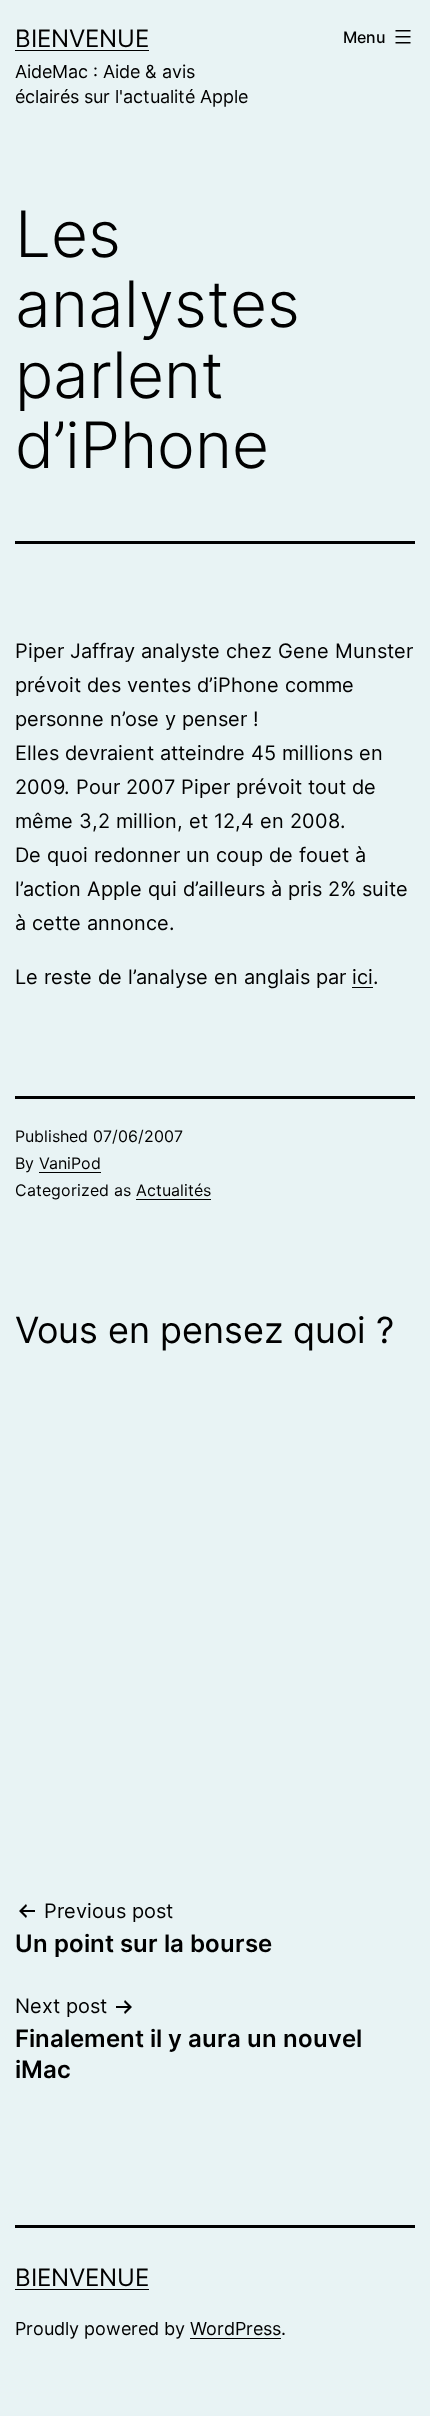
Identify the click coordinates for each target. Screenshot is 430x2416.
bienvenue (82, 38)
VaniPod (70, 1163)
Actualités (173, 1190)
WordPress (235, 2328)
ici (362, 977)
